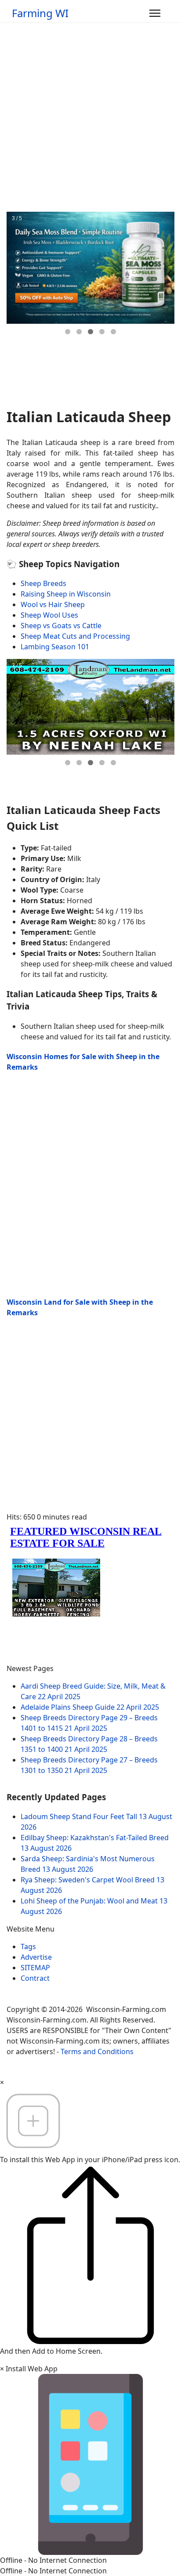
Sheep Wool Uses (49, 615)
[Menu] (155, 13)
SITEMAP (35, 1968)
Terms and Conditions (97, 2051)
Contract (35, 1978)
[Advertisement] (90, 117)
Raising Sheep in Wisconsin (66, 594)
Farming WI (40, 13)
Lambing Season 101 (55, 647)
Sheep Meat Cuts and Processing (75, 636)
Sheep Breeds (43, 583)
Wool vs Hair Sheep (53, 604)
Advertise (36, 1957)
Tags (28, 1946)
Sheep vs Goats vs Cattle (61, 626)
